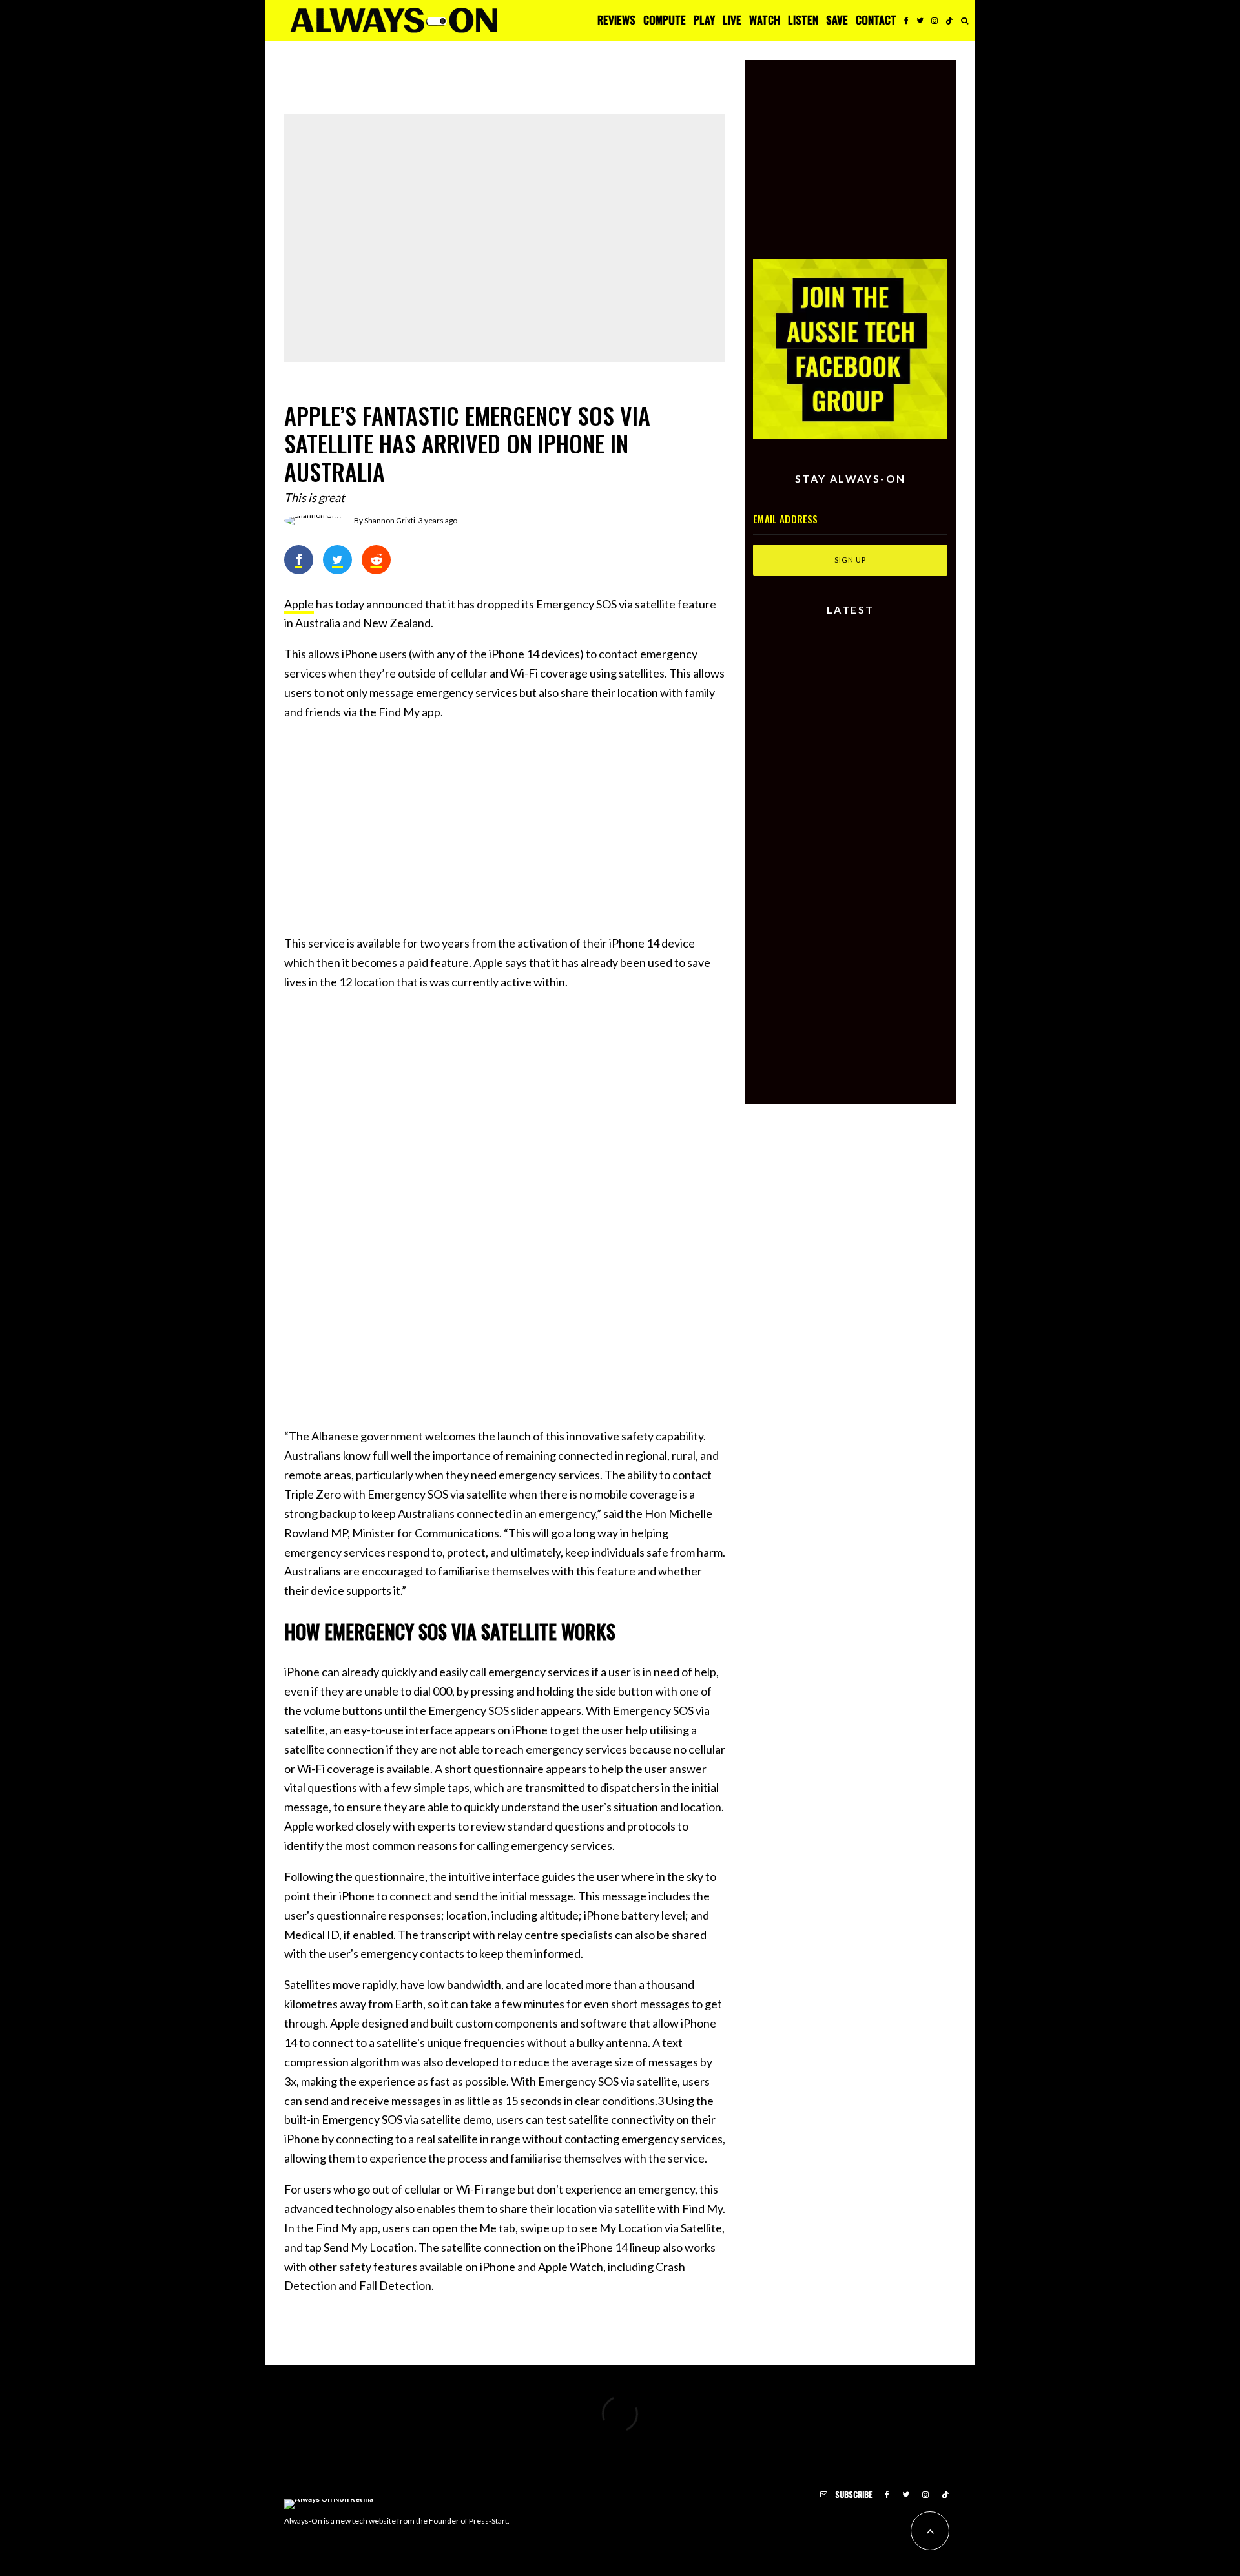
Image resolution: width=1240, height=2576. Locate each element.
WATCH (765, 20)
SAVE (837, 20)
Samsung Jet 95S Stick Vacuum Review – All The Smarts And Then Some (873, 656)
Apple (299, 604)
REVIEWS (616, 20)
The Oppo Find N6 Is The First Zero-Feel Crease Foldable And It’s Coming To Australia (418, 78)
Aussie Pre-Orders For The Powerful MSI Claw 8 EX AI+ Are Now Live (872, 769)
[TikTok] (949, 20)
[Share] (299, 560)
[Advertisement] (505, 824)
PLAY (704, 20)
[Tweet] (337, 560)
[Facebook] (906, 20)
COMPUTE (665, 20)
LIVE (732, 20)
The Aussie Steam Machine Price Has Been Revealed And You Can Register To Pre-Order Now (876, 824)
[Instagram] (935, 20)
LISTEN (803, 20)
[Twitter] (920, 20)
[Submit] (376, 560)
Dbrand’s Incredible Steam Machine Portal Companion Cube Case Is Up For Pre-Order (876, 879)
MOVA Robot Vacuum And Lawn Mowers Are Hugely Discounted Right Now (872, 714)
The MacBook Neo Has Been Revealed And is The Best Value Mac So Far (645, 78)
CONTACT (876, 20)
